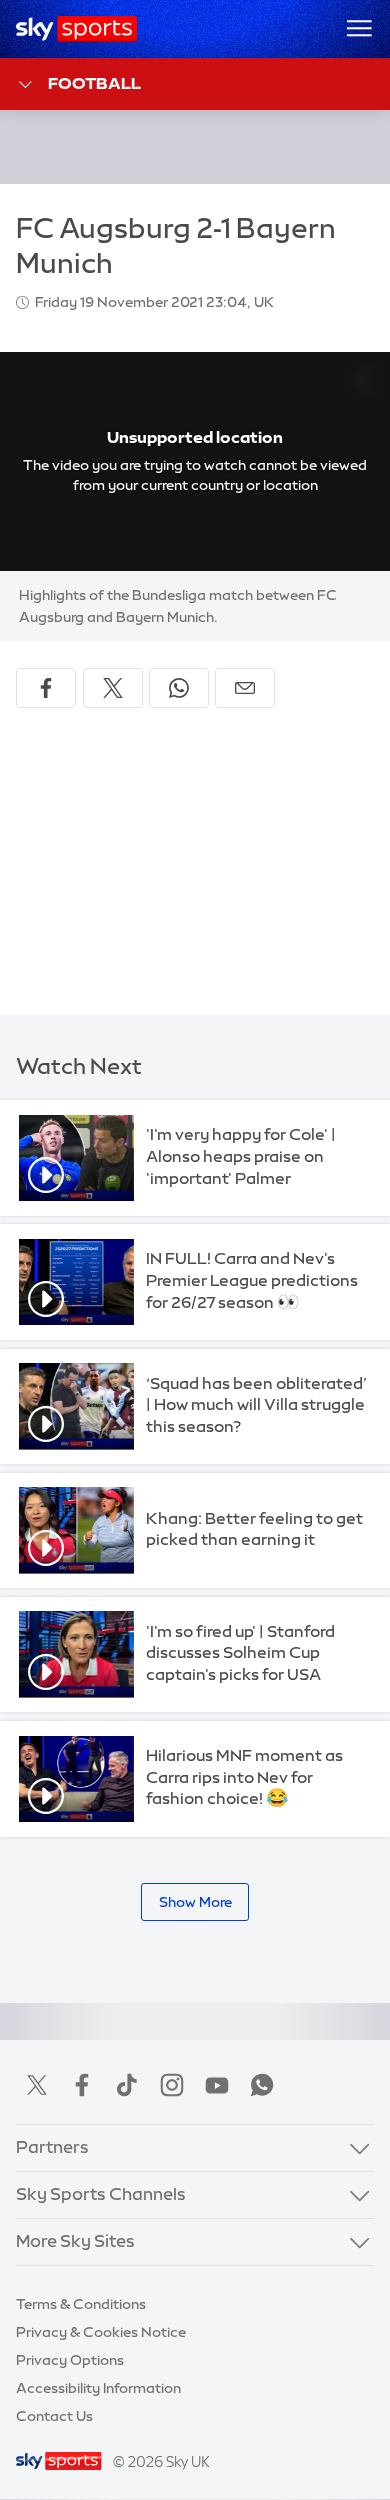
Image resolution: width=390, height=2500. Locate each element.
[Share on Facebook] (46, 688)
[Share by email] (245, 688)
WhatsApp (262, 2085)
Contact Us (54, 2416)
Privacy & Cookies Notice (101, 2332)
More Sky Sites (75, 2241)
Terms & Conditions (81, 2304)
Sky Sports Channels (101, 2194)
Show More (195, 1902)
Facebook (82, 2085)
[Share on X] (113, 688)
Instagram (172, 2085)
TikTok (127, 2085)
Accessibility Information (98, 2388)
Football (94, 83)
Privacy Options (70, 2360)
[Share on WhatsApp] (179, 688)
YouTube (217, 2085)
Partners (52, 2147)
